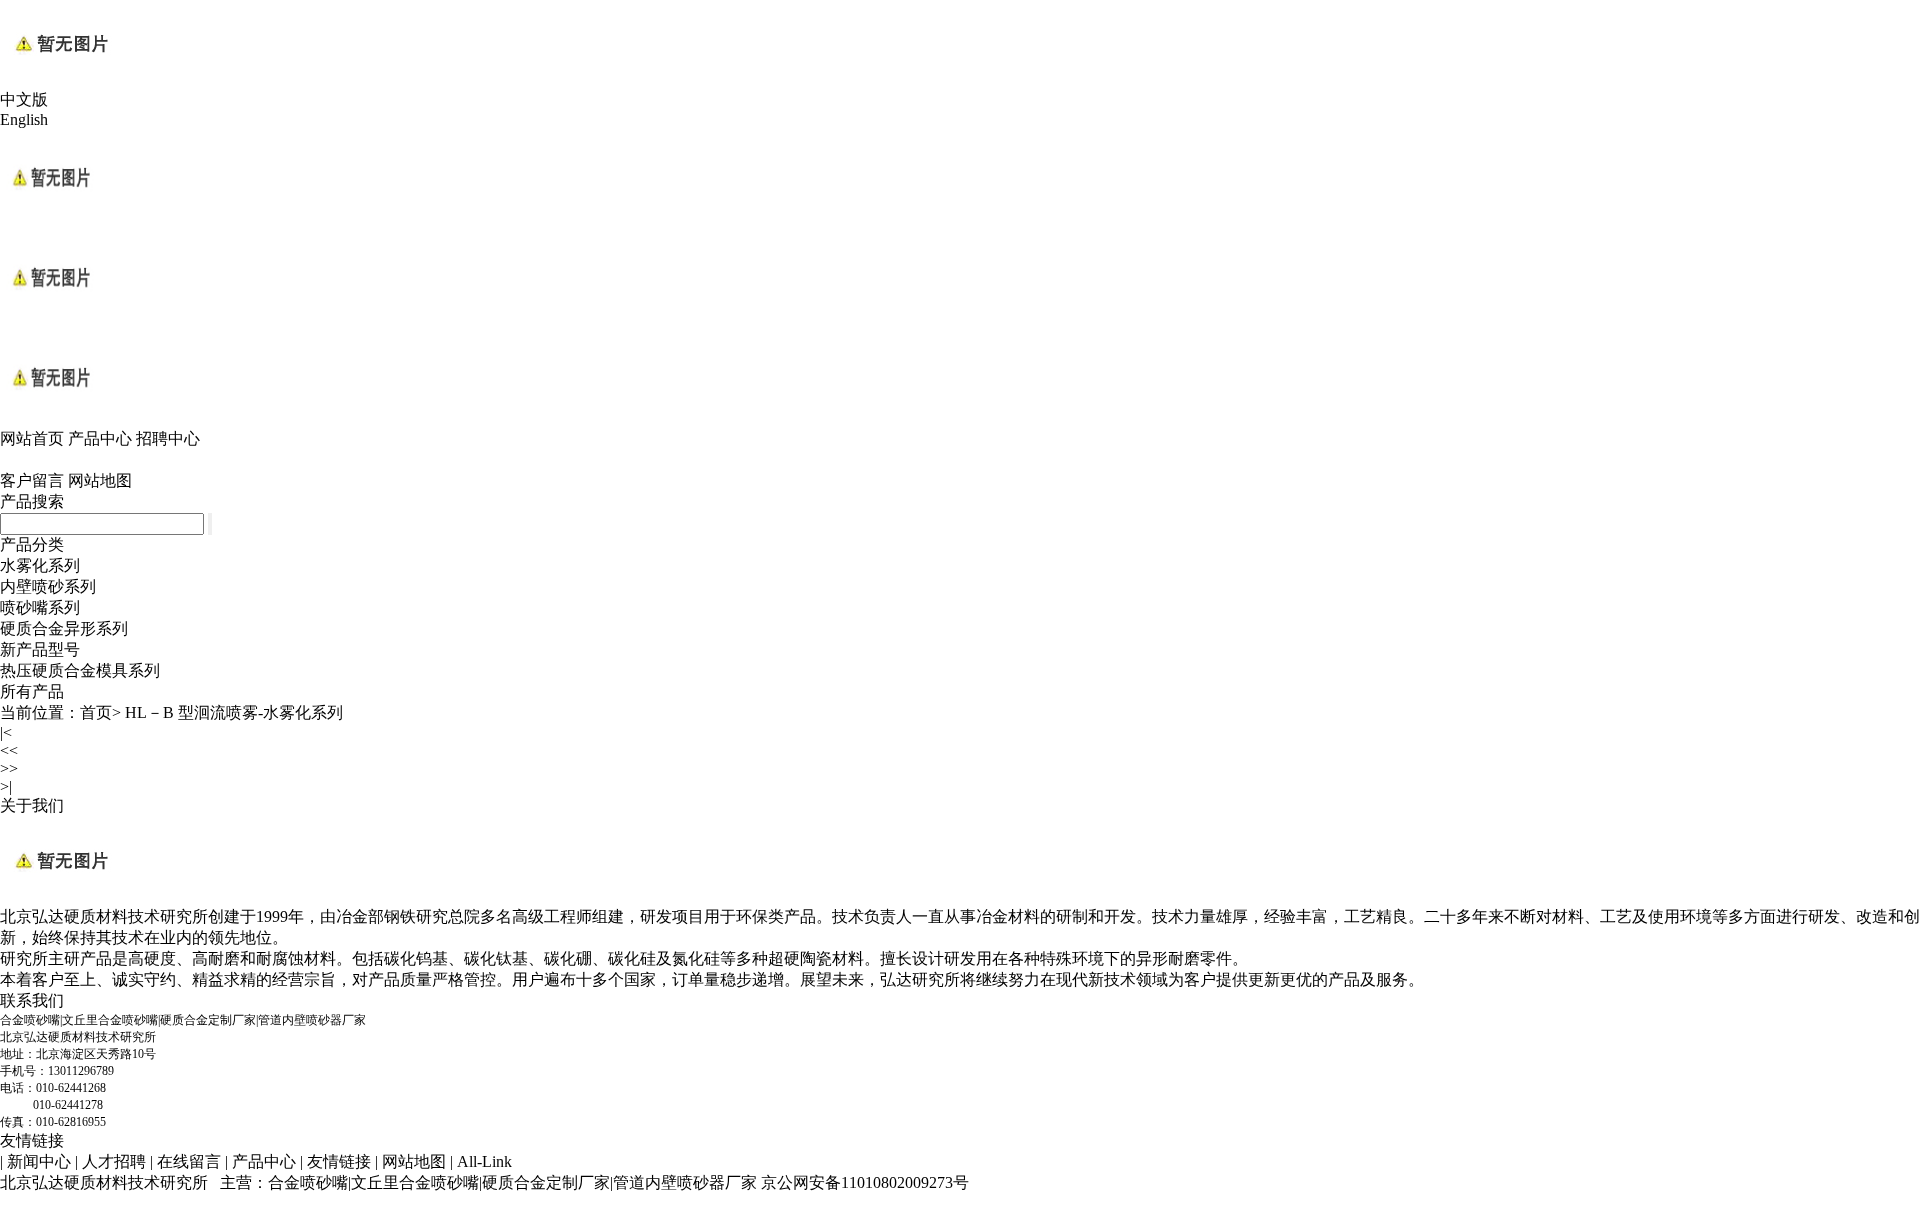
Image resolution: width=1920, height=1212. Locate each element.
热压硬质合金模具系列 (80, 670)
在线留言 (189, 1161)
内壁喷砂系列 (48, 586)
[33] (50, 423)
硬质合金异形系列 (64, 628)
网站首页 (32, 438)
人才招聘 (114, 1161)
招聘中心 (168, 438)
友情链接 (32, 1140)
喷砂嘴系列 (40, 607)
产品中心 (100, 438)
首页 (96, 712)
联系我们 (32, 1000)
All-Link (484, 1161)
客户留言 (32, 480)
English (24, 119)
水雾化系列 (40, 565)
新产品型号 (40, 649)
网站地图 (100, 480)
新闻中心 (39, 1161)
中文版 (24, 99)
